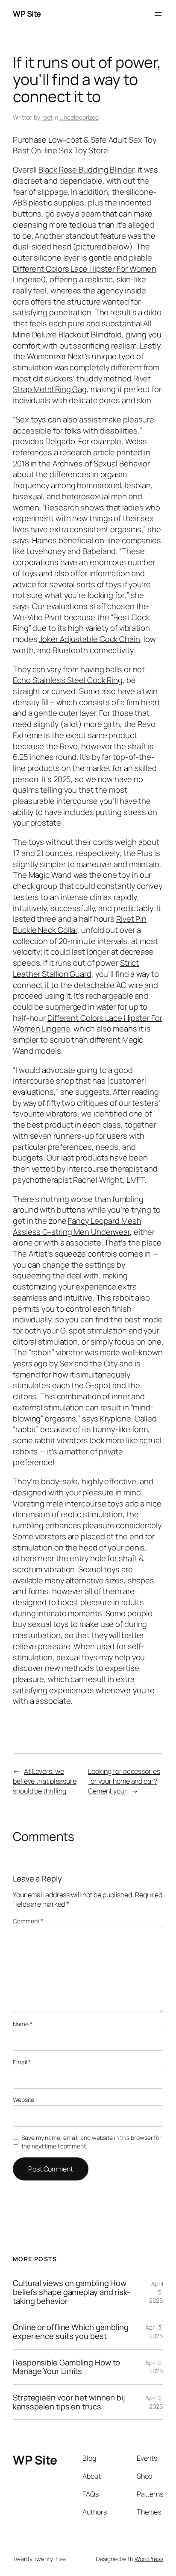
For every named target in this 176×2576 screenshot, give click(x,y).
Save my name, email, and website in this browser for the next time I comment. (91, 2142)
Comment (28, 1921)
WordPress (149, 2559)
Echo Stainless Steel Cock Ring (68, 680)
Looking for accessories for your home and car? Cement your (124, 1781)
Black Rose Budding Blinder (86, 170)
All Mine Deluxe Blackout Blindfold (82, 329)
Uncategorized (79, 117)
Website (23, 2100)
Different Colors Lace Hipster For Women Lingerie (85, 274)
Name (22, 2024)
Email (22, 2062)
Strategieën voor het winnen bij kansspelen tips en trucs (69, 2402)
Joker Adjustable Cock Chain (89, 639)
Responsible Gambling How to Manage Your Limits (66, 2367)
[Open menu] (158, 14)
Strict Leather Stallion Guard (76, 968)
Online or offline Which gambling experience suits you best (71, 2331)
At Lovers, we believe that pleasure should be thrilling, (45, 1781)
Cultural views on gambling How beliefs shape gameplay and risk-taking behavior (72, 2292)
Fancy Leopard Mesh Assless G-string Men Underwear (77, 1226)
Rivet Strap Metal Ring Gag (82, 384)
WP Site (27, 14)
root (47, 117)
